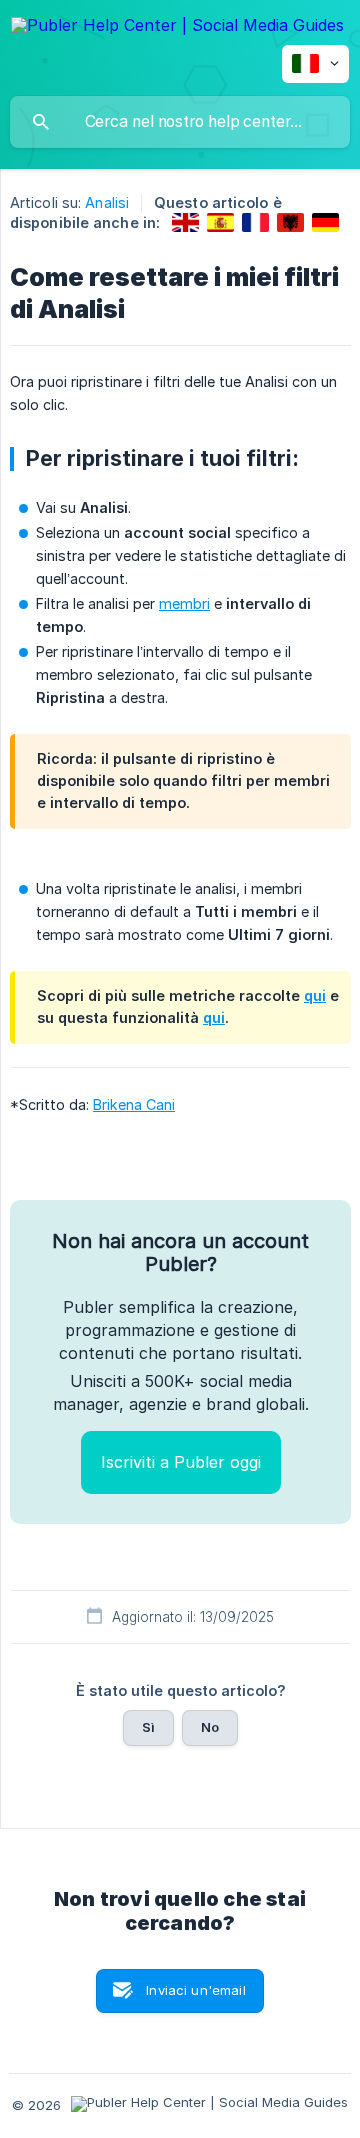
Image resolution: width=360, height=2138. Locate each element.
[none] (177, 28)
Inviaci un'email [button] (195, 1990)
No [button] (210, 1727)
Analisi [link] (107, 202)
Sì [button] (148, 1727)
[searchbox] (180, 122)
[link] (185, 222)
